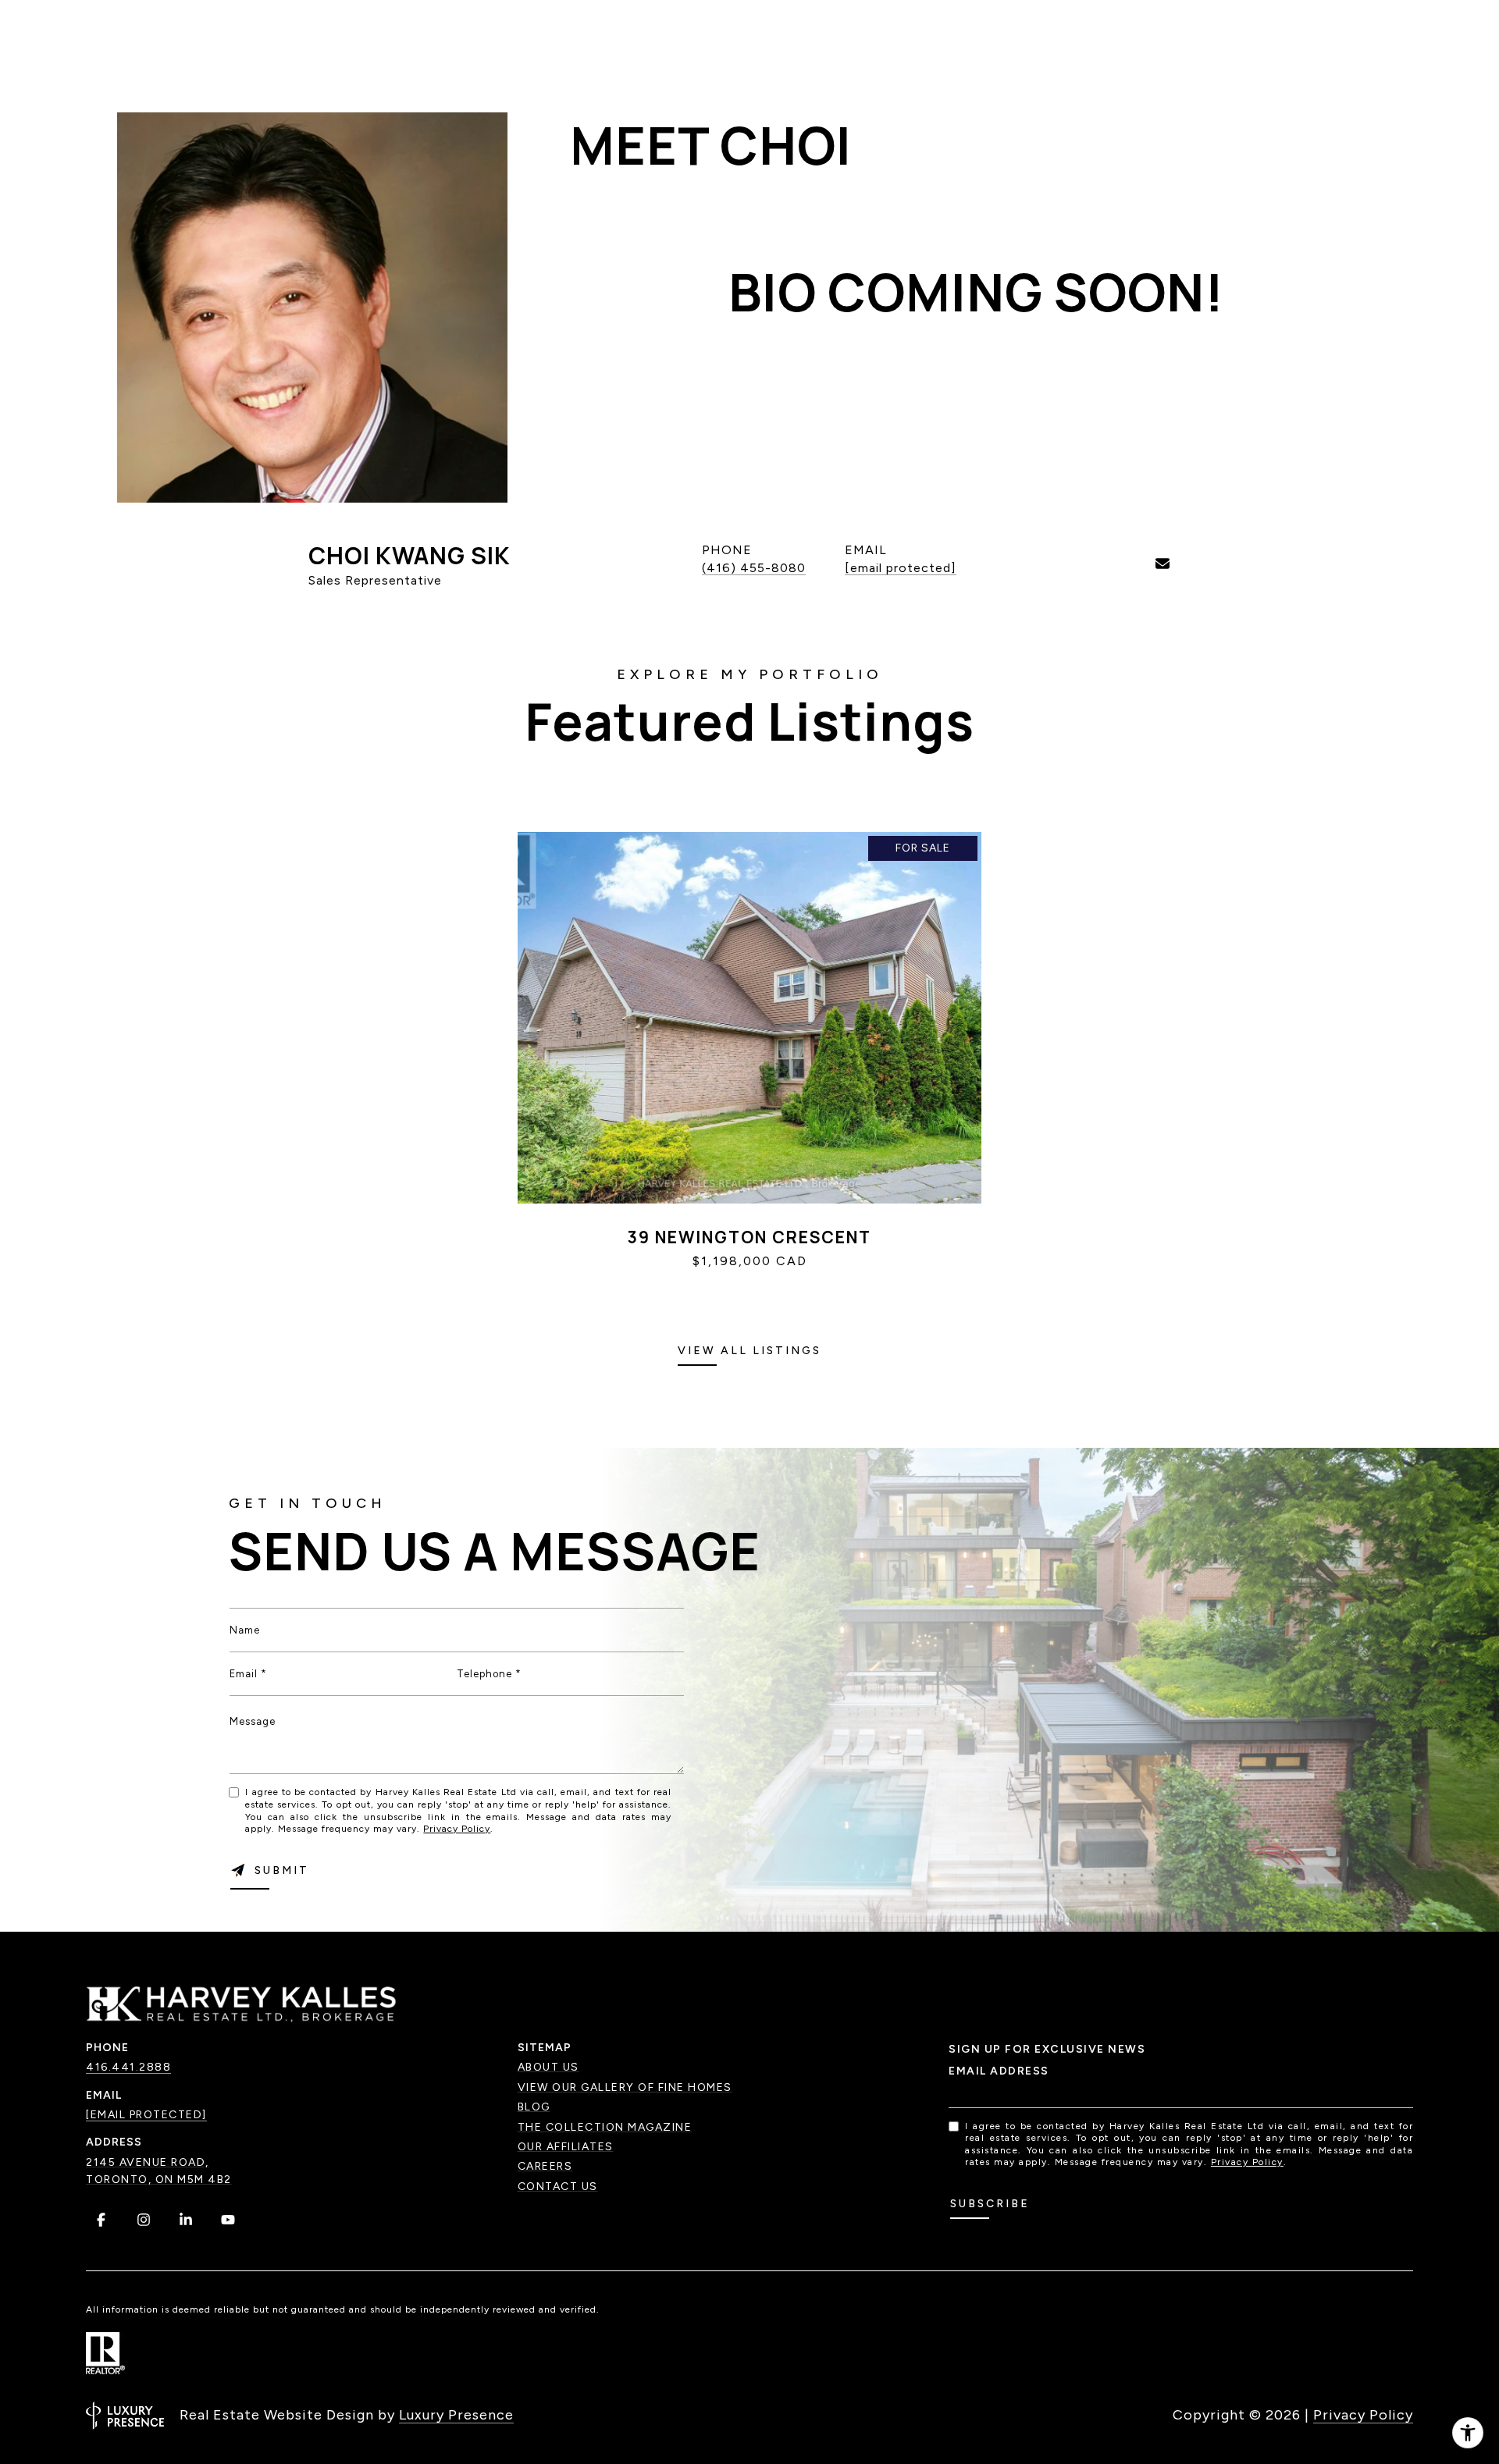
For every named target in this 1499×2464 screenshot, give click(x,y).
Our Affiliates (566, 2147)
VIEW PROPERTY (749, 1288)
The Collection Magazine (605, 2127)
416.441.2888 (128, 2067)
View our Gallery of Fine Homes (625, 2087)
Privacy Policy (457, 1829)
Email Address (999, 2071)
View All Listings (749, 1351)
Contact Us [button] (558, 2187)
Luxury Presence (456, 2415)
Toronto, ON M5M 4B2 (159, 2180)
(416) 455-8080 (754, 568)
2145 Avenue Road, (148, 2162)
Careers (545, 2166)
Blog (534, 2107)
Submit (282, 1870)
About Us (548, 2067)
